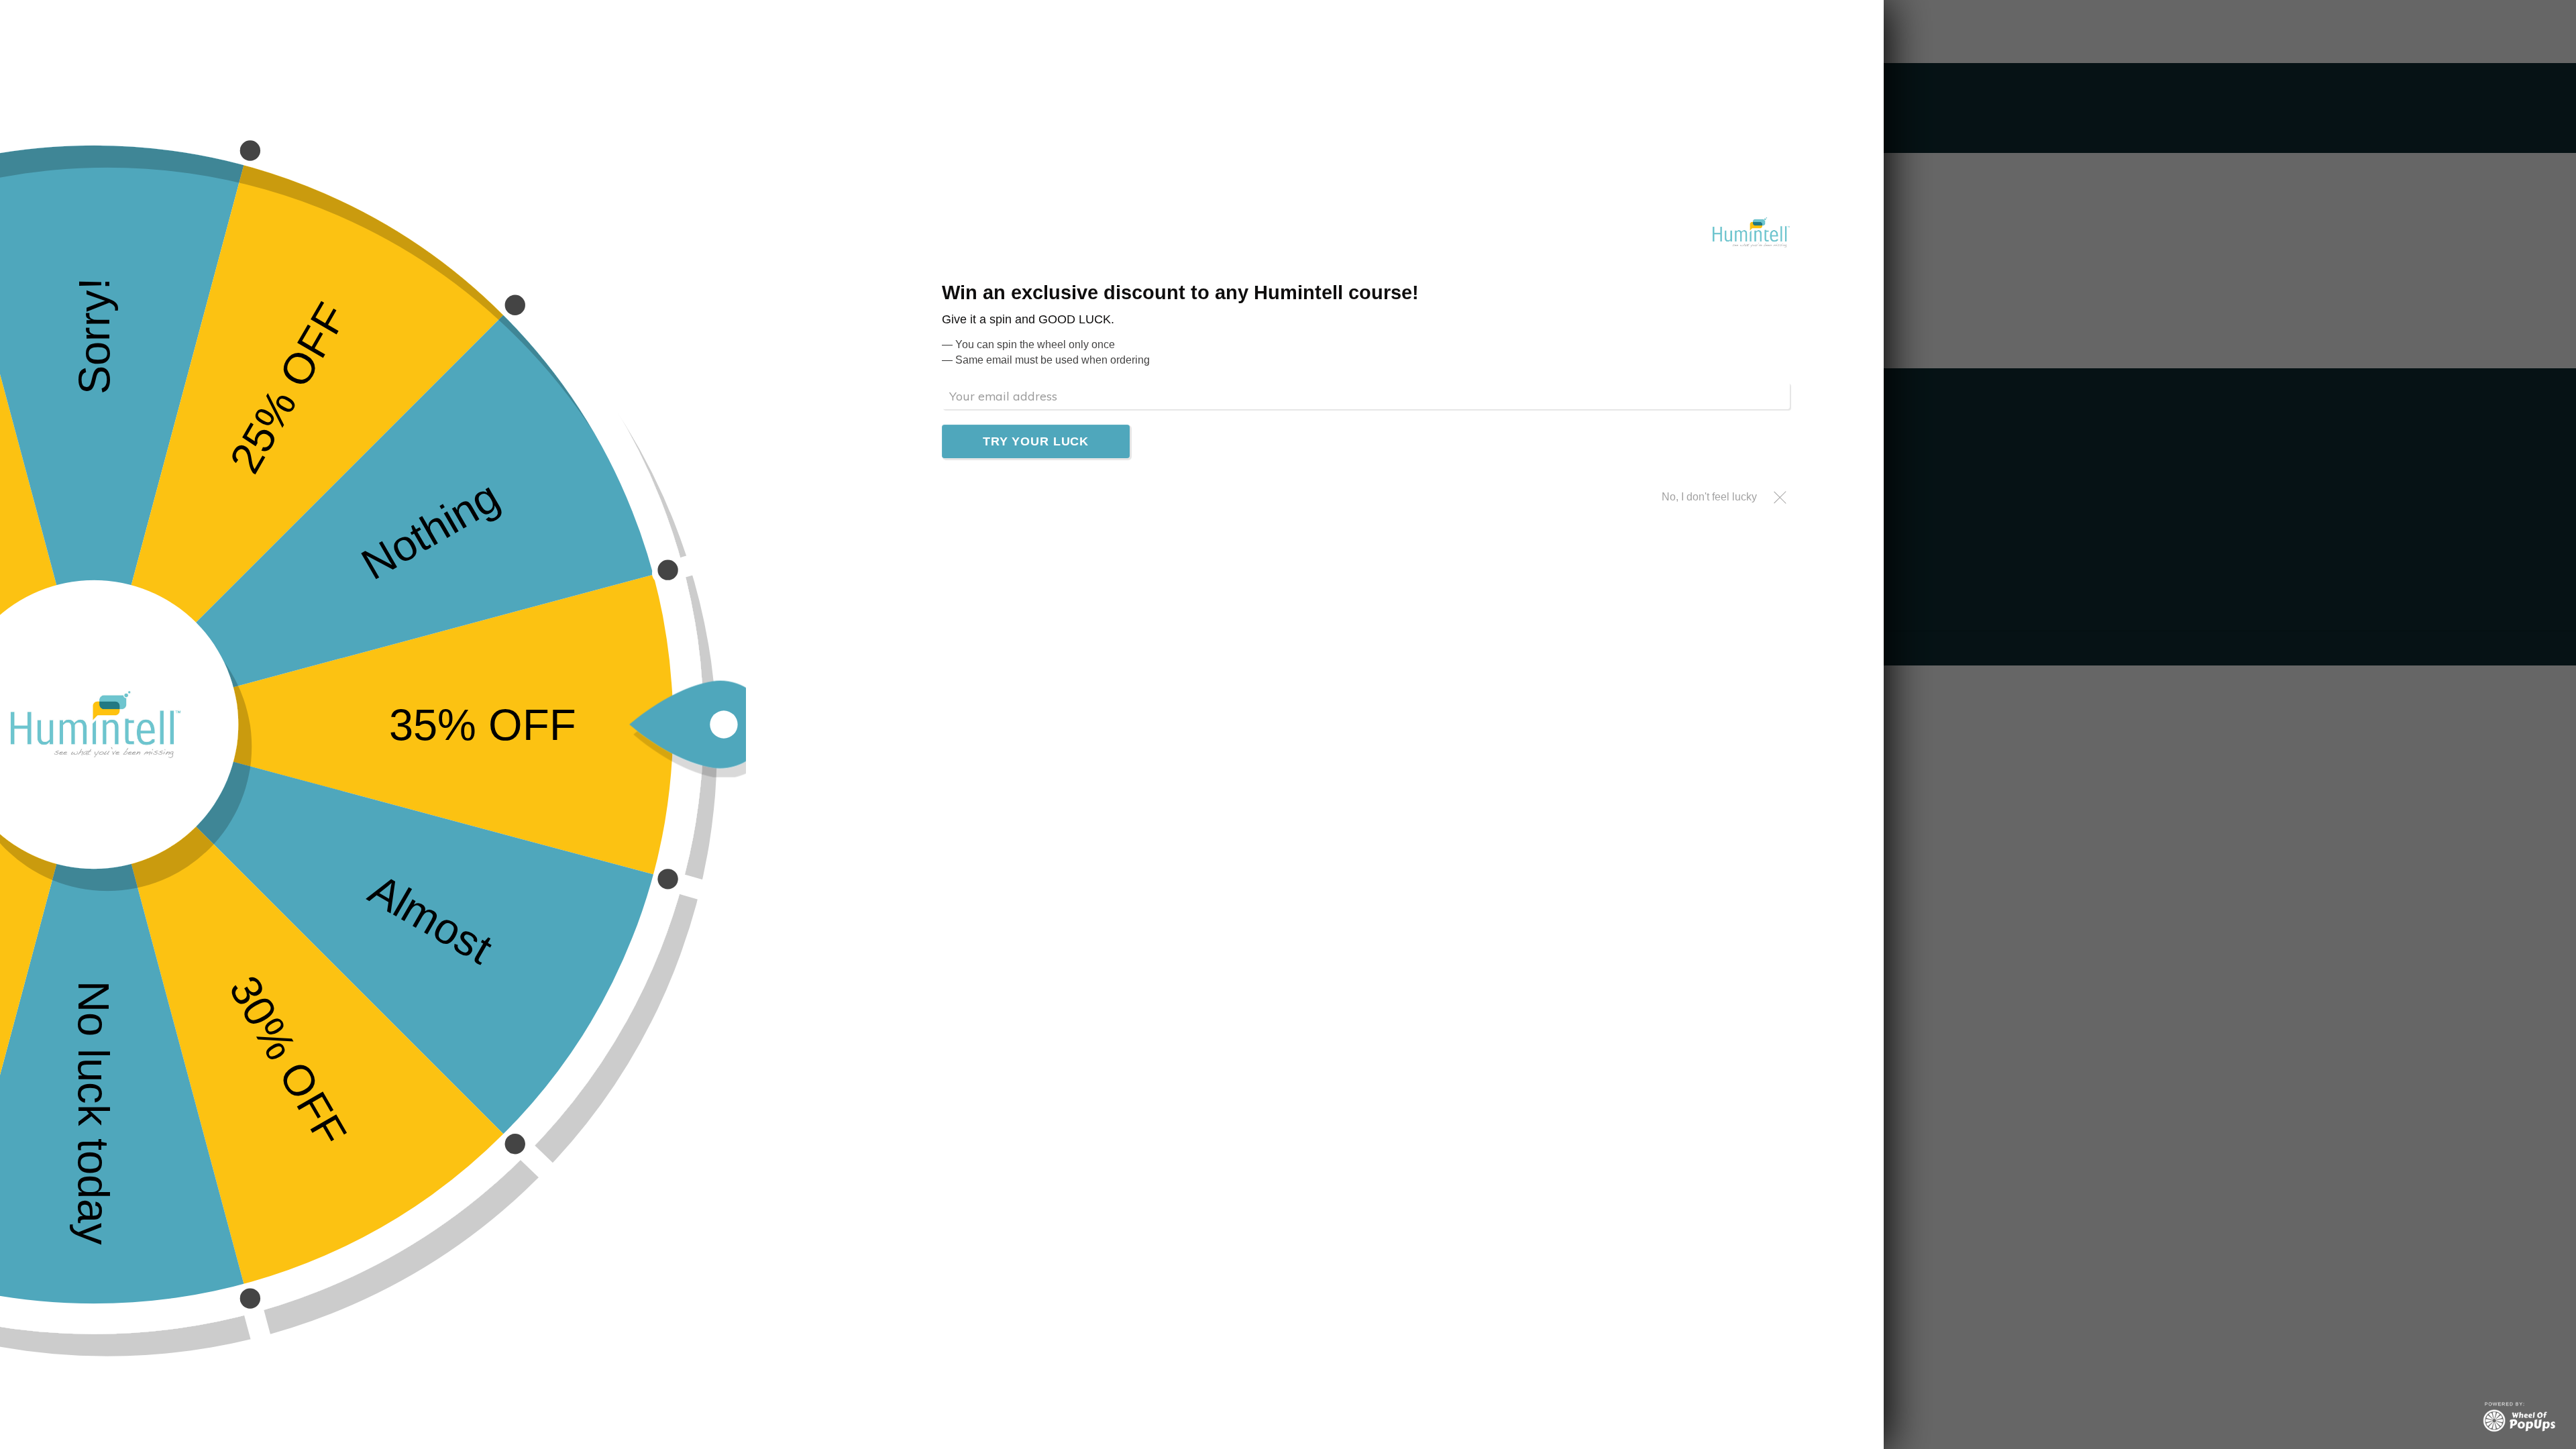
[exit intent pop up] (2519, 1417)
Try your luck (1036, 441)
